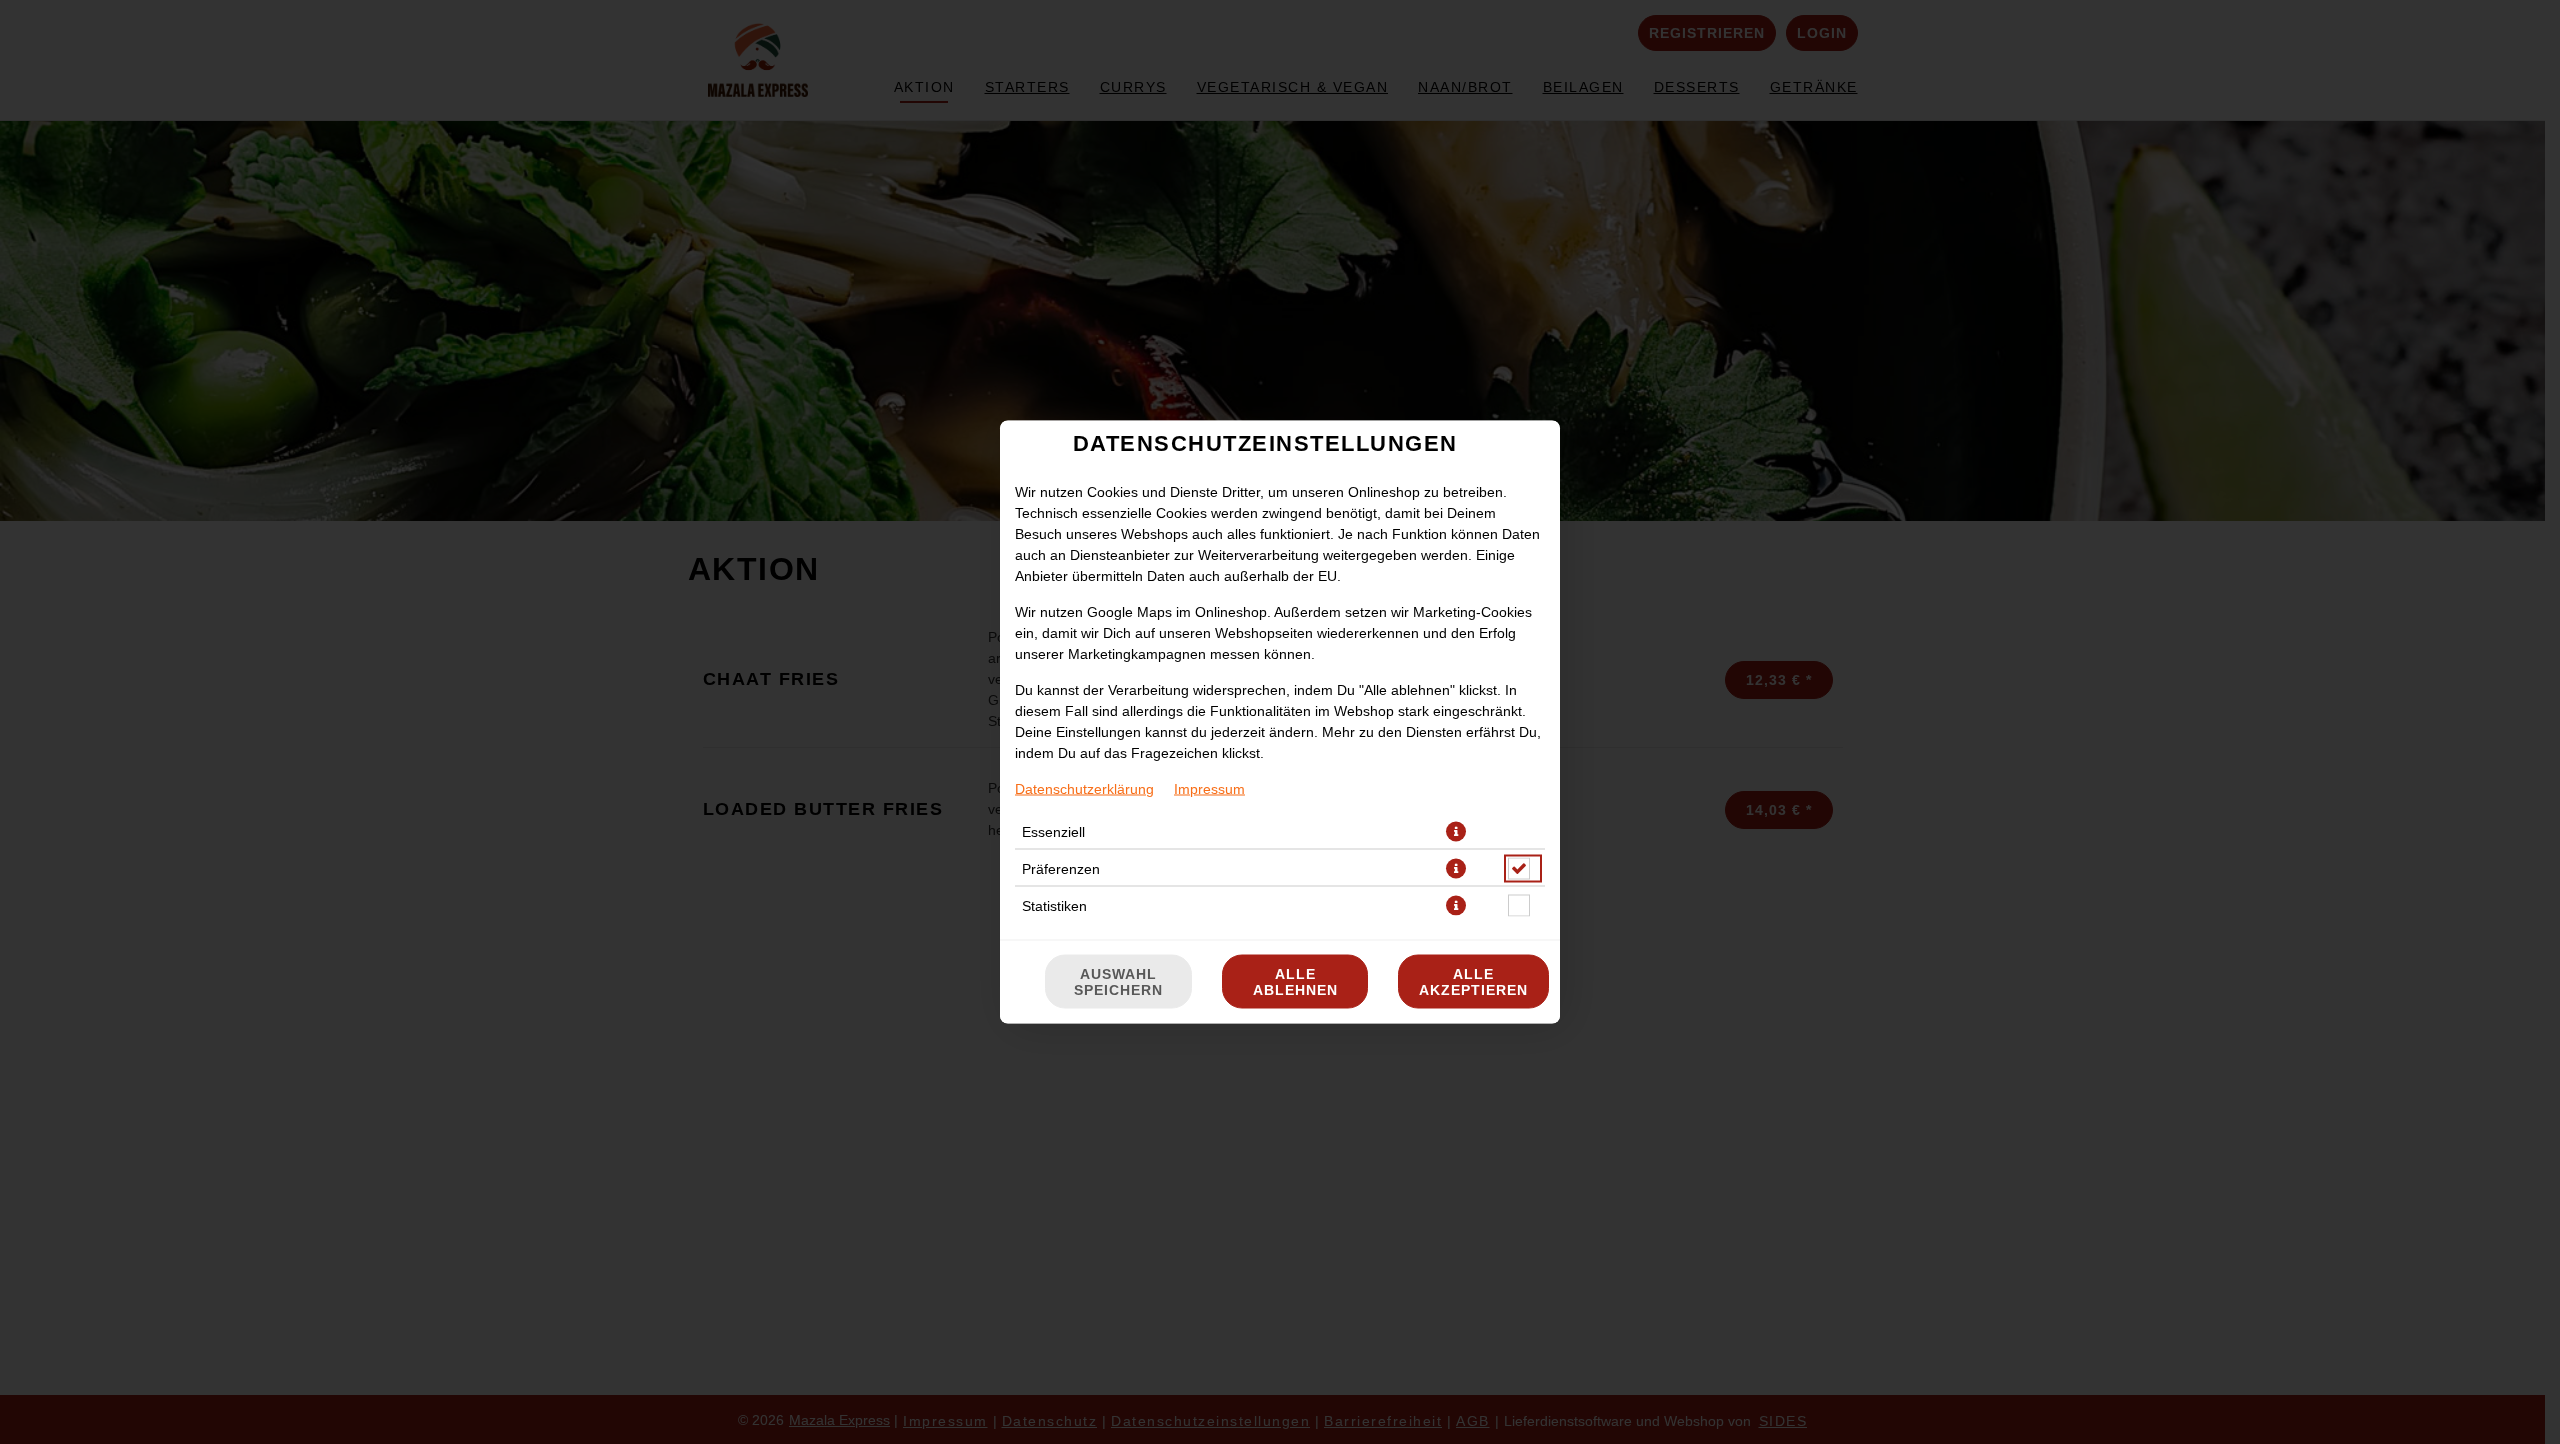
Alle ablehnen (1295, 982)
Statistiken (1054, 906)
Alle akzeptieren (1473, 982)
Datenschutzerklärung (1084, 789)
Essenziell (1053, 832)
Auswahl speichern (1118, 982)
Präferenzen (1061, 869)
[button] (1456, 832)
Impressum (1209, 789)
